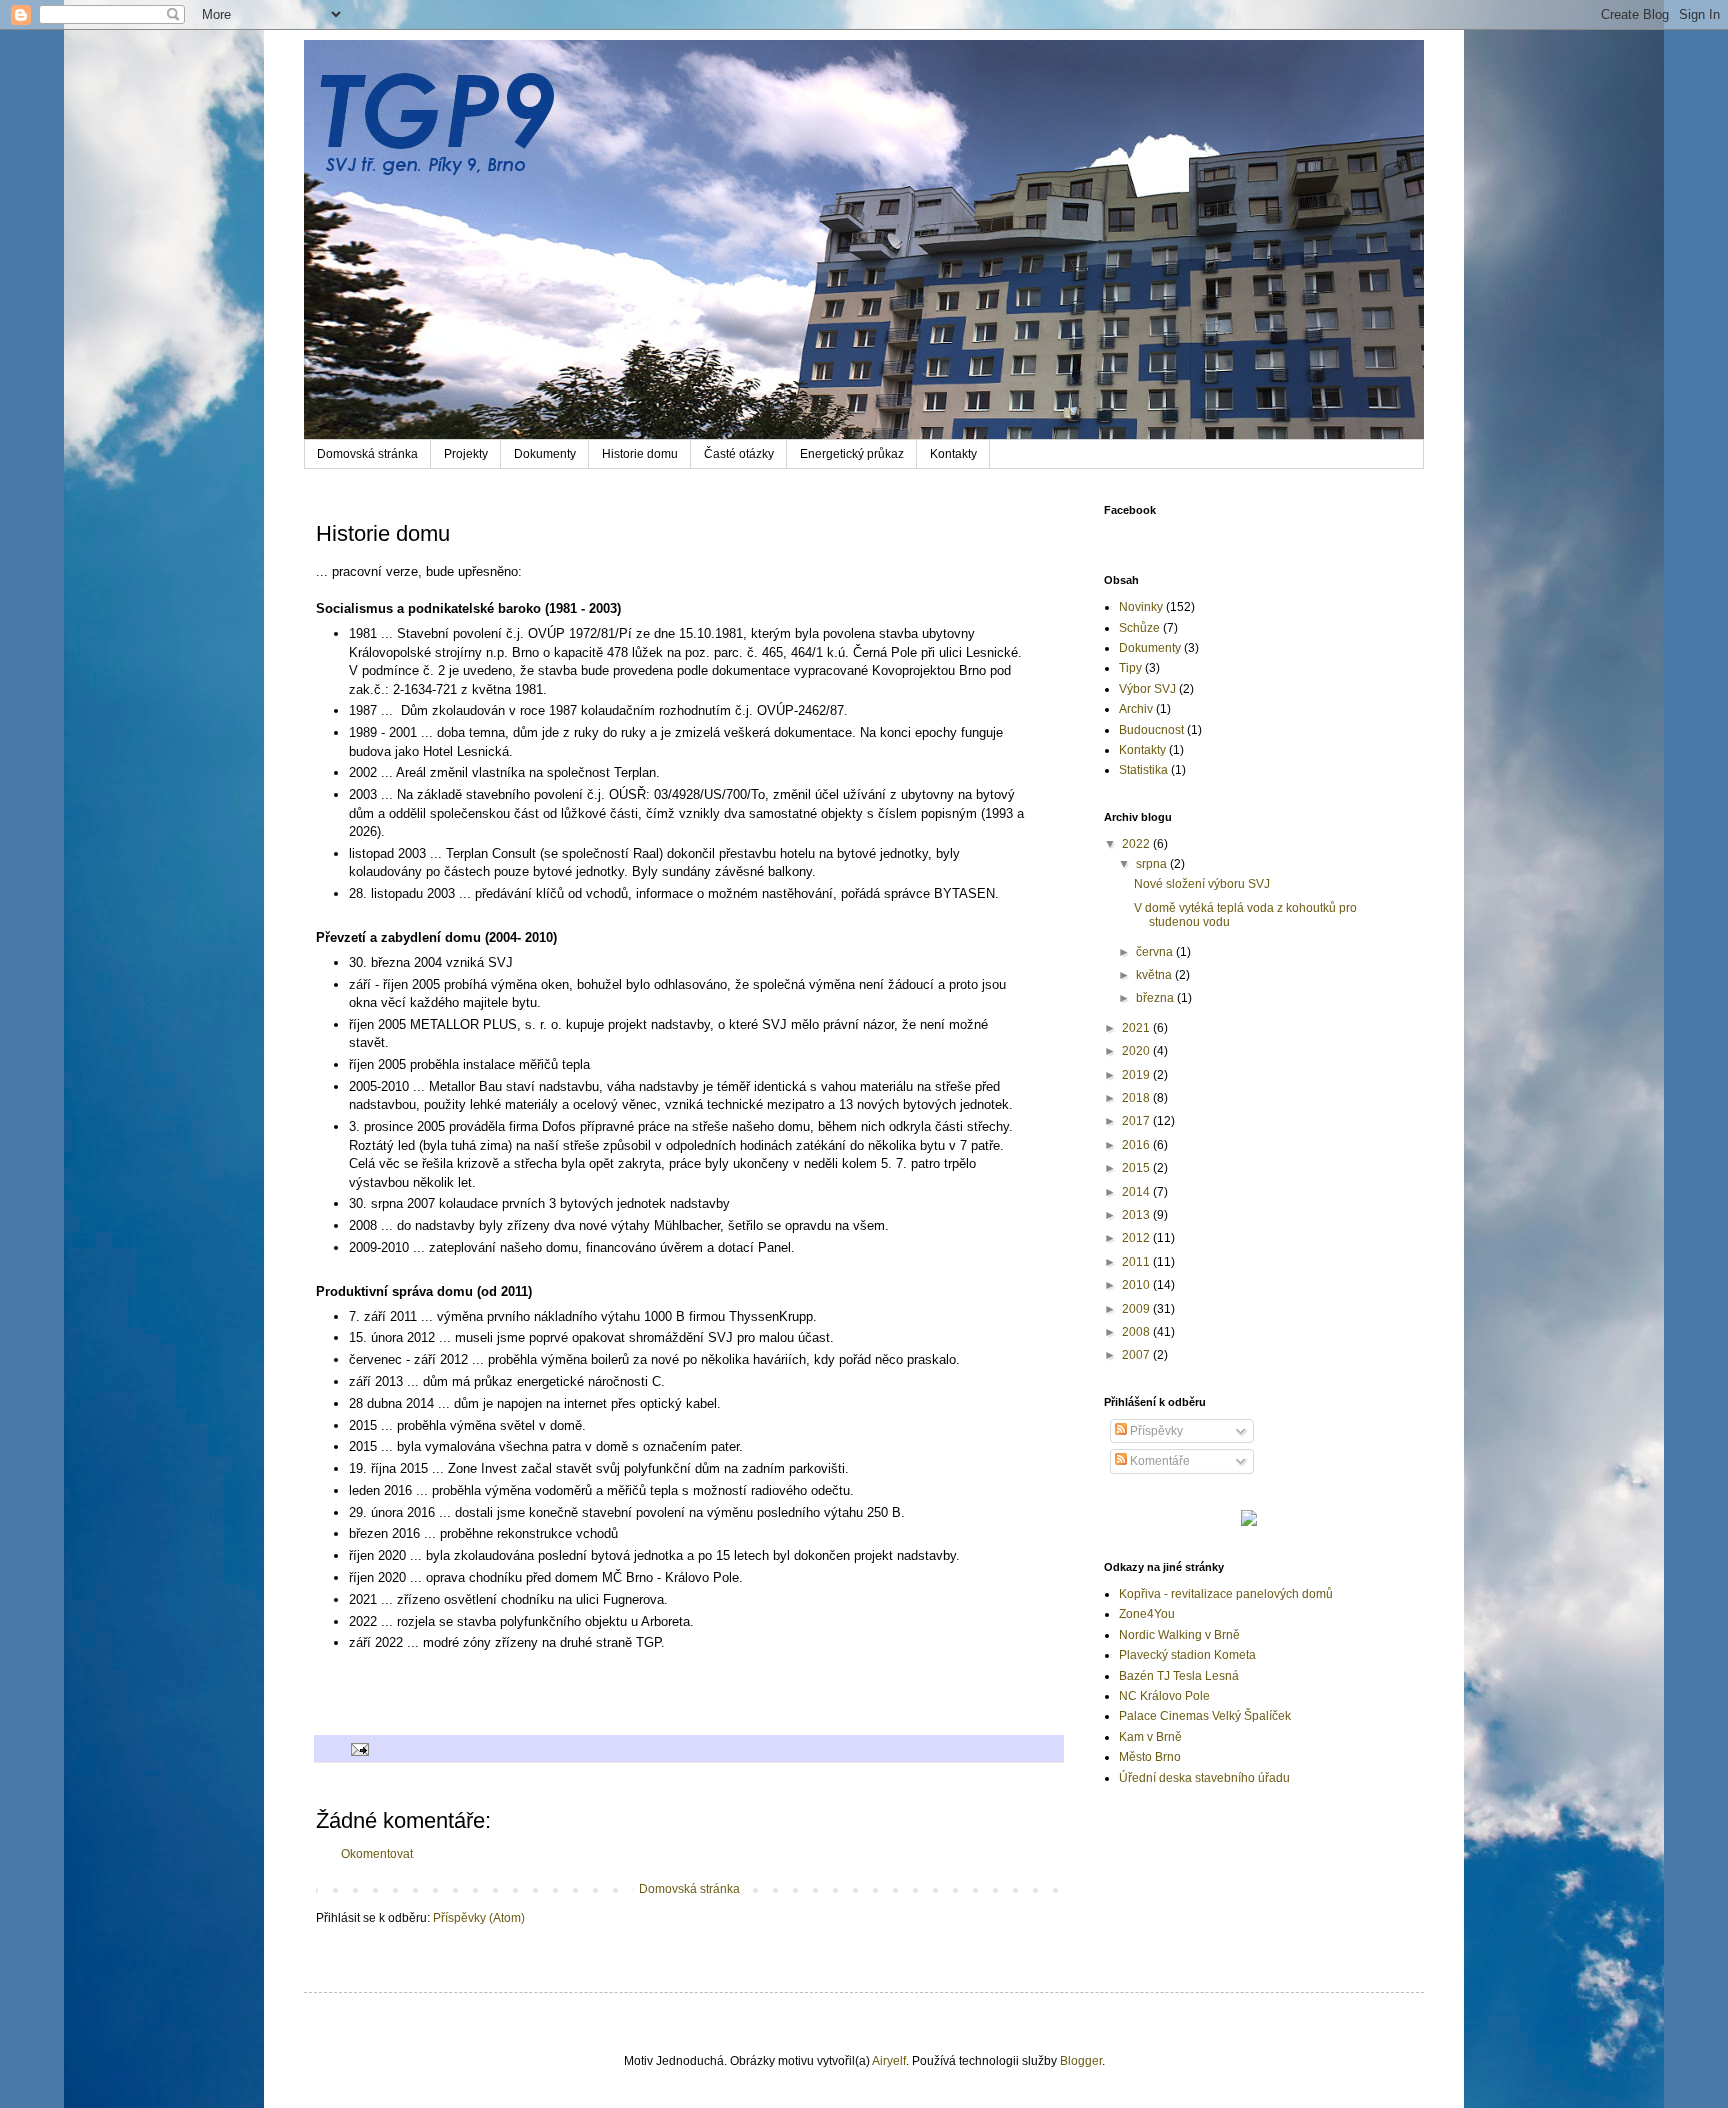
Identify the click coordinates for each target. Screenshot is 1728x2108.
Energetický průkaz (852, 454)
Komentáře (1158, 1461)
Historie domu (640, 454)
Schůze (1139, 628)
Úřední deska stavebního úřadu (1204, 1778)
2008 (1137, 1332)
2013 (1137, 1215)
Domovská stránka (367, 454)
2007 (1137, 1355)
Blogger (1081, 2061)
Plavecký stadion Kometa (1187, 1655)
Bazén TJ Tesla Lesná (1179, 1676)
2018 (1137, 1098)
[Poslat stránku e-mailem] (359, 1748)
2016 (1137, 1145)
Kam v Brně (1150, 1737)
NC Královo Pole (1164, 1696)
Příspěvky (1155, 1431)
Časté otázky (739, 454)
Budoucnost (1151, 730)
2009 (1137, 1309)
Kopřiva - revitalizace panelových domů (1226, 1594)
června (1156, 952)
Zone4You (1147, 1614)
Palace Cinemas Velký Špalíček (1205, 1716)
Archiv (1136, 709)
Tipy (1130, 668)
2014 (1137, 1192)
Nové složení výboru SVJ (1202, 884)
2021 (1137, 1028)
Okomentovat (377, 1854)
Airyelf (889, 2061)
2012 (1137, 1238)
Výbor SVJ (1147, 689)
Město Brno (1150, 1757)
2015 (1137, 1168)
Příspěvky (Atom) (479, 1918)
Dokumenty (545, 454)
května (1155, 975)
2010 (1137, 1285)
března (1156, 998)
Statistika (1143, 770)
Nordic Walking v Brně (1179, 1635)
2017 (1137, 1121)
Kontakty (953, 454)
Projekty (466, 454)
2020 (1137, 1051)
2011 (1137, 1262)
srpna (1153, 864)
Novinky (1141, 607)
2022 (1137, 844)
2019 (1137, 1075)
